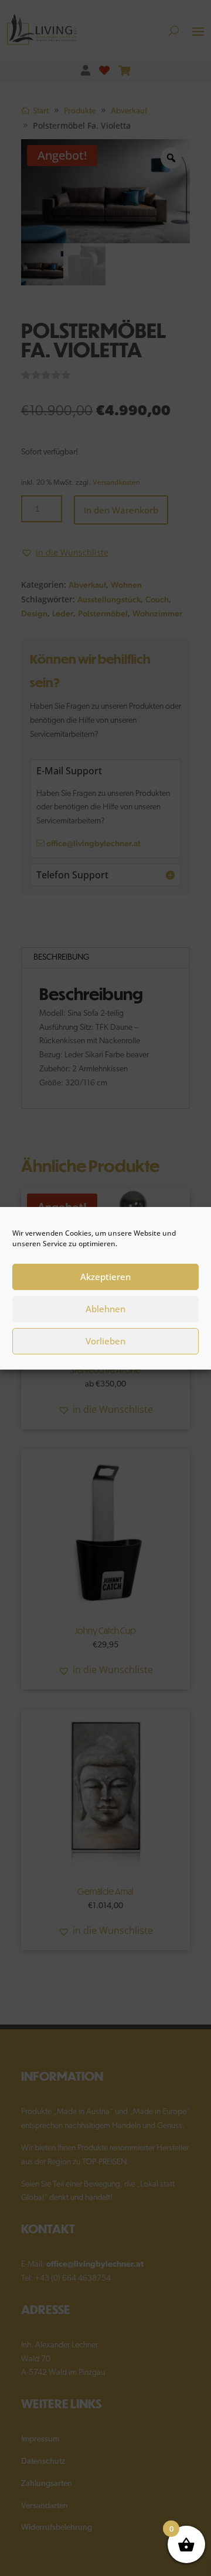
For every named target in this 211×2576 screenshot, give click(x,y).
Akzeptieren (105, 1277)
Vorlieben (105, 1341)
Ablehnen (105, 1309)
